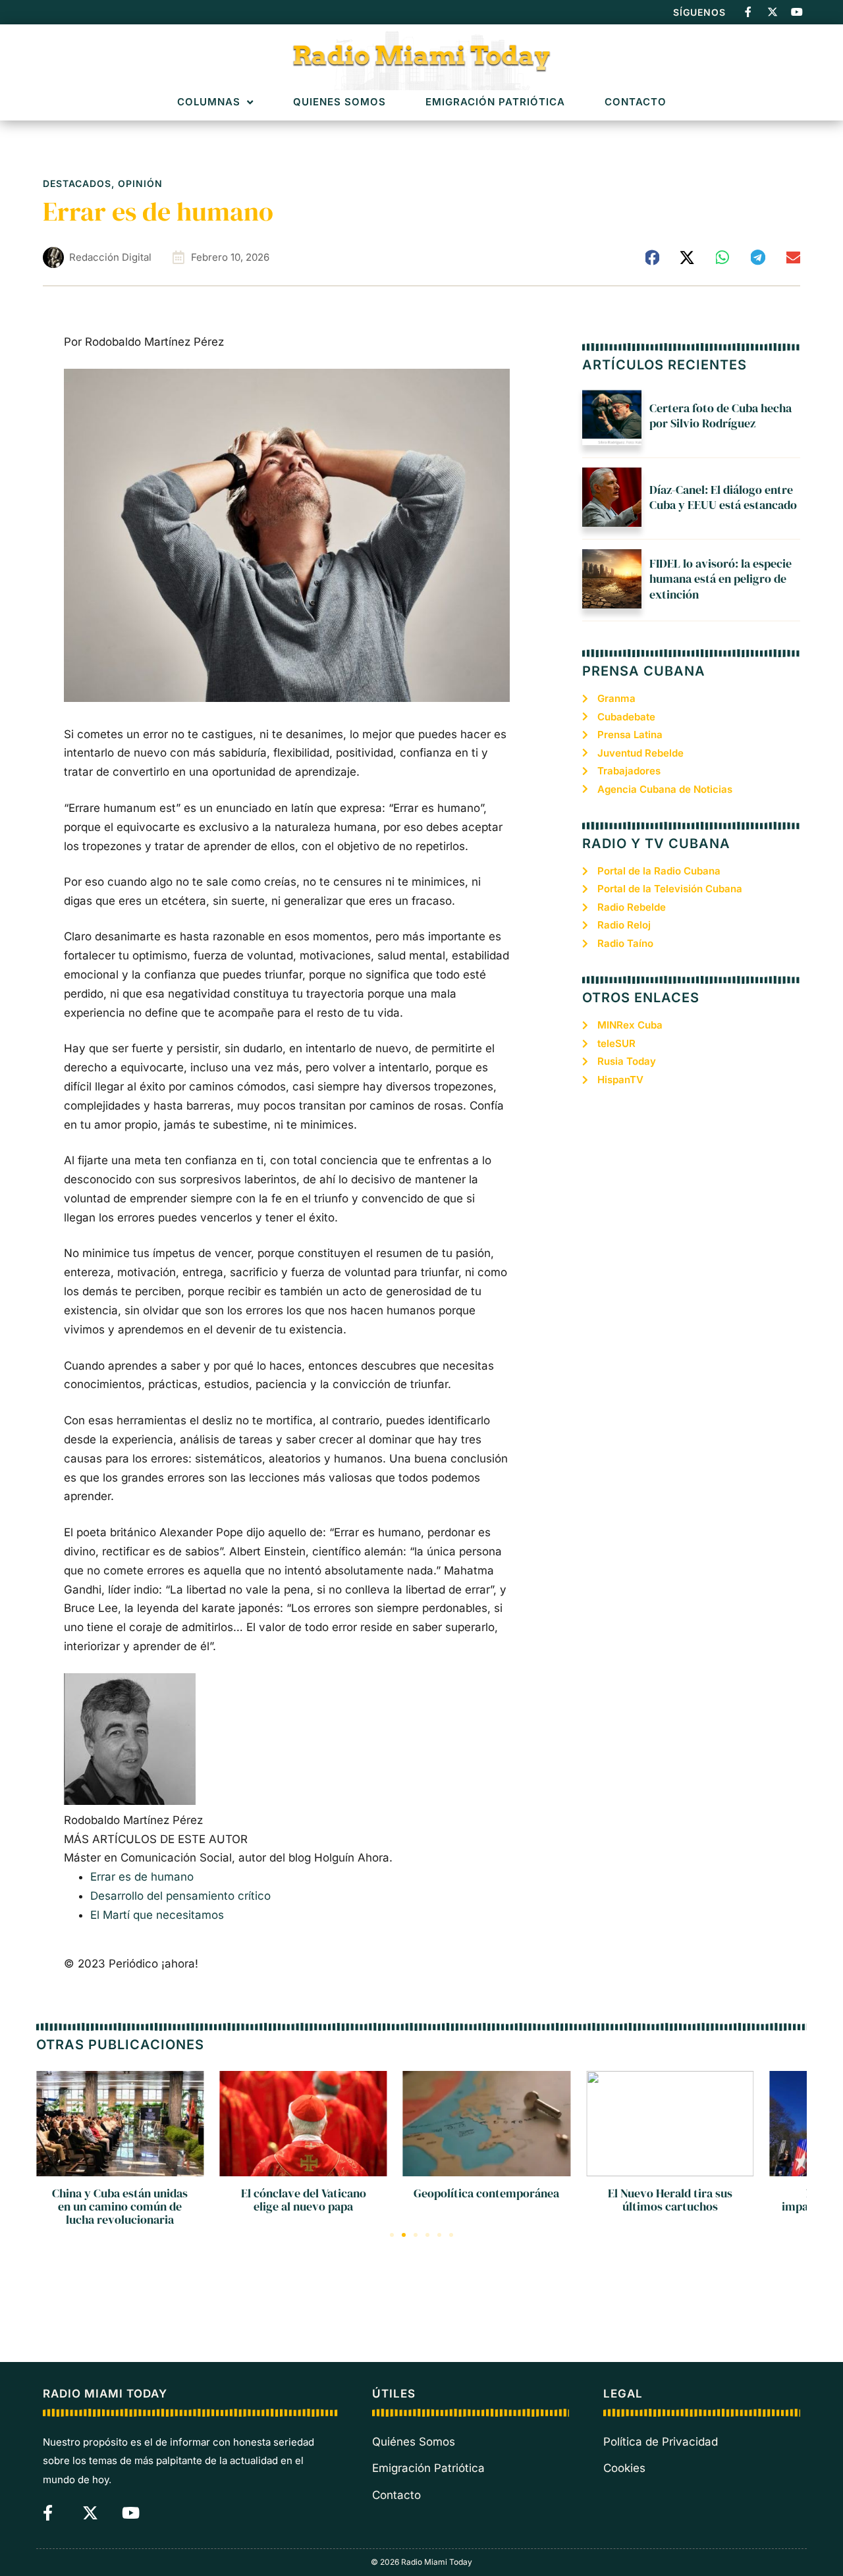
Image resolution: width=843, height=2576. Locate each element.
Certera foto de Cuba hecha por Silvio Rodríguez (721, 416)
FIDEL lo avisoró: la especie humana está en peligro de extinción (721, 579)
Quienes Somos (340, 102)
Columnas (209, 102)
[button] (653, 257)
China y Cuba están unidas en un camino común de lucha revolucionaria (120, 2206)
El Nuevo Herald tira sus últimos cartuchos (670, 2200)
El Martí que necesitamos (157, 1915)
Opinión (140, 183)
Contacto (636, 102)
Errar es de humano (142, 1877)
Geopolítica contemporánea (486, 2193)
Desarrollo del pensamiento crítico (180, 1896)
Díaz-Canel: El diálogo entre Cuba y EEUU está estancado (723, 497)
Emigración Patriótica (495, 102)
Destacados (77, 183)
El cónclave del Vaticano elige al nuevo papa (304, 2200)
